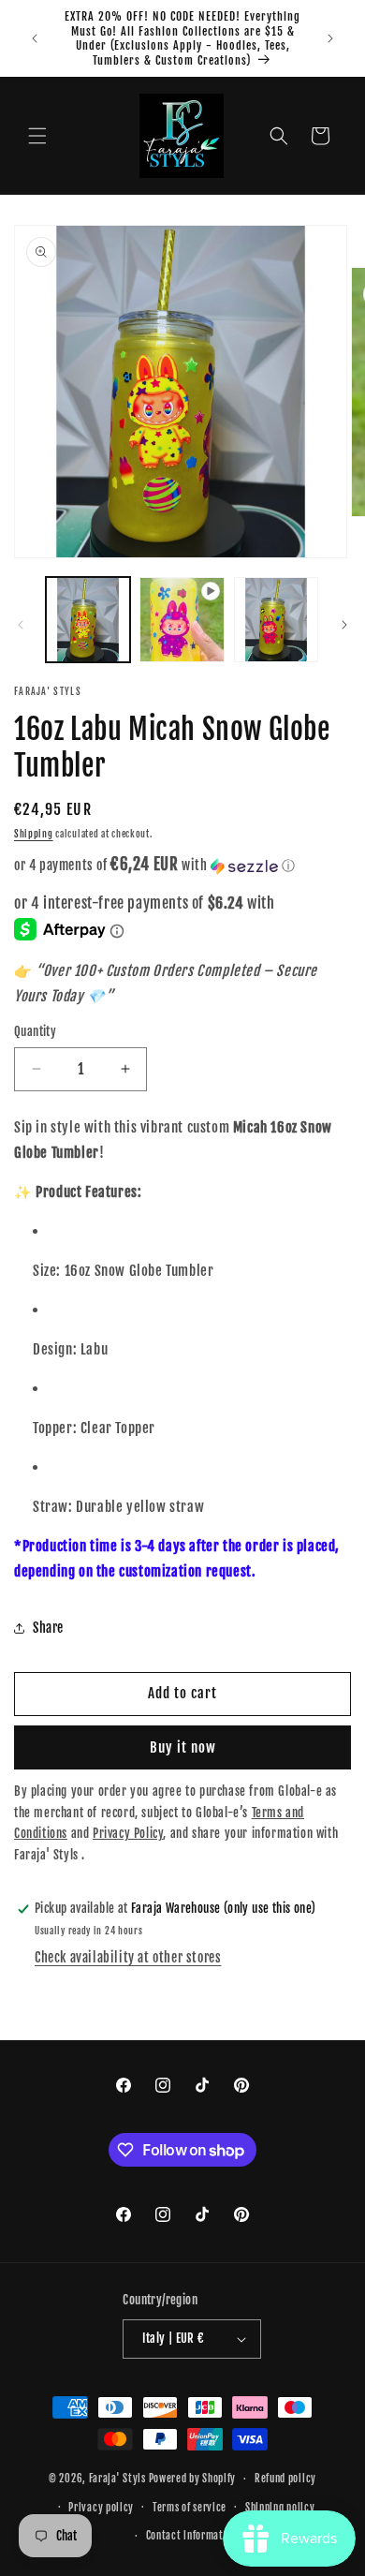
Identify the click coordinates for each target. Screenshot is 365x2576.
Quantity (35, 1031)
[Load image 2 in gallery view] (276, 619)
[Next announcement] (330, 38)
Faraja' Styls (119, 2479)
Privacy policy (101, 2508)
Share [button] (48, 1628)
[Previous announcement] (35, 38)
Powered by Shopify (193, 2479)
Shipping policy (280, 2508)
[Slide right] (344, 625)
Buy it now (183, 1747)
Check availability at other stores (128, 1957)
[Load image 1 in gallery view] (88, 619)
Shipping (34, 834)
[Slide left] (21, 625)
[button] (37, 136)
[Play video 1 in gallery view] (182, 619)
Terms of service (190, 2508)
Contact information (192, 2536)
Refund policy (285, 2479)
